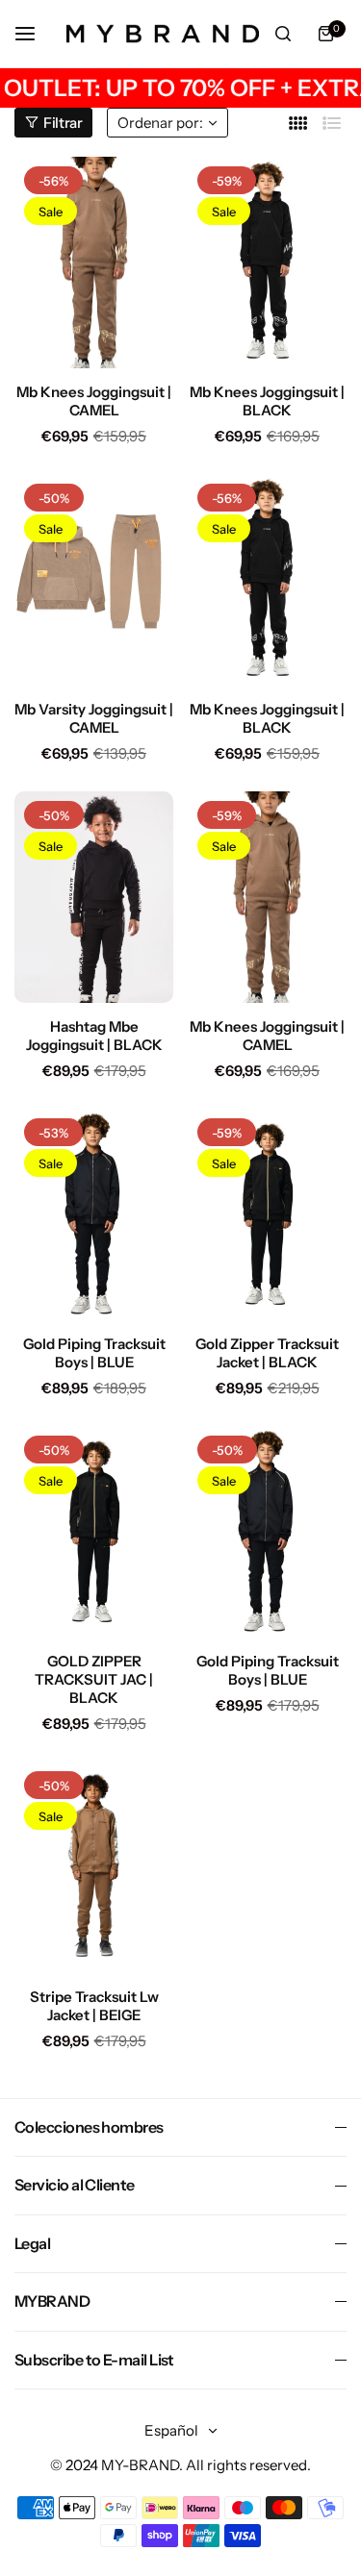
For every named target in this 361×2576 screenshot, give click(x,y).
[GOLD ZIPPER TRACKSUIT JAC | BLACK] (94, 1532)
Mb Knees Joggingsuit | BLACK (267, 401)
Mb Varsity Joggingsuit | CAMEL (94, 718)
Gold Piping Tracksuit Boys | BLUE (94, 1353)
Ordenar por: (160, 123)
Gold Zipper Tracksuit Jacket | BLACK (267, 1353)
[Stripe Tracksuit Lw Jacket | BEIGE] (94, 1867)
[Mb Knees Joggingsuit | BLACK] (267, 263)
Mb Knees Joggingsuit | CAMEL (94, 401)
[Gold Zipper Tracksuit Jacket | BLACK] (267, 1214)
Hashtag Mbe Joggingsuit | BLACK (94, 1036)
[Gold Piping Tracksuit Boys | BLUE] (94, 1214)
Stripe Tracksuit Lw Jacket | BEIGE (94, 2006)
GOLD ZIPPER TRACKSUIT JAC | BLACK (94, 1679)
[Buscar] (283, 34)
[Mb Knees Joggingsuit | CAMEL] (94, 263)
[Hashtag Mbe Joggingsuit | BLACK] (94, 897)
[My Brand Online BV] (163, 34)
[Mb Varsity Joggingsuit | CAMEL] (94, 580)
